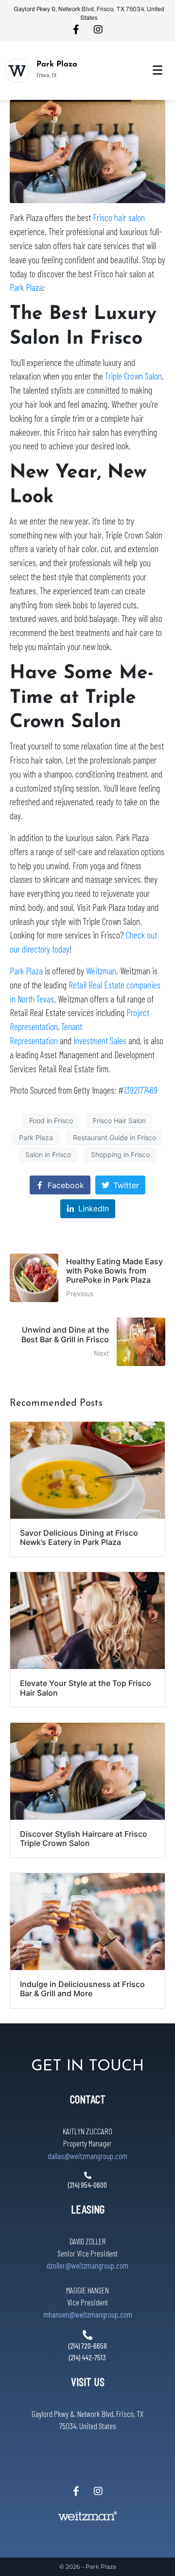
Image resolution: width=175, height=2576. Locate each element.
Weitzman (101, 971)
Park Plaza (57, 64)
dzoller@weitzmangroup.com (87, 2265)
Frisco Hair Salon (119, 1121)
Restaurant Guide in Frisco (114, 1137)
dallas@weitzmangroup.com (87, 2156)
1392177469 (140, 1090)
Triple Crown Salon (133, 376)
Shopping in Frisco (120, 1154)
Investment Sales (100, 1041)
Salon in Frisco (48, 1154)
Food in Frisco (51, 1121)
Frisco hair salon (119, 217)
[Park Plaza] (17, 71)
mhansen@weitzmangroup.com (88, 2314)
